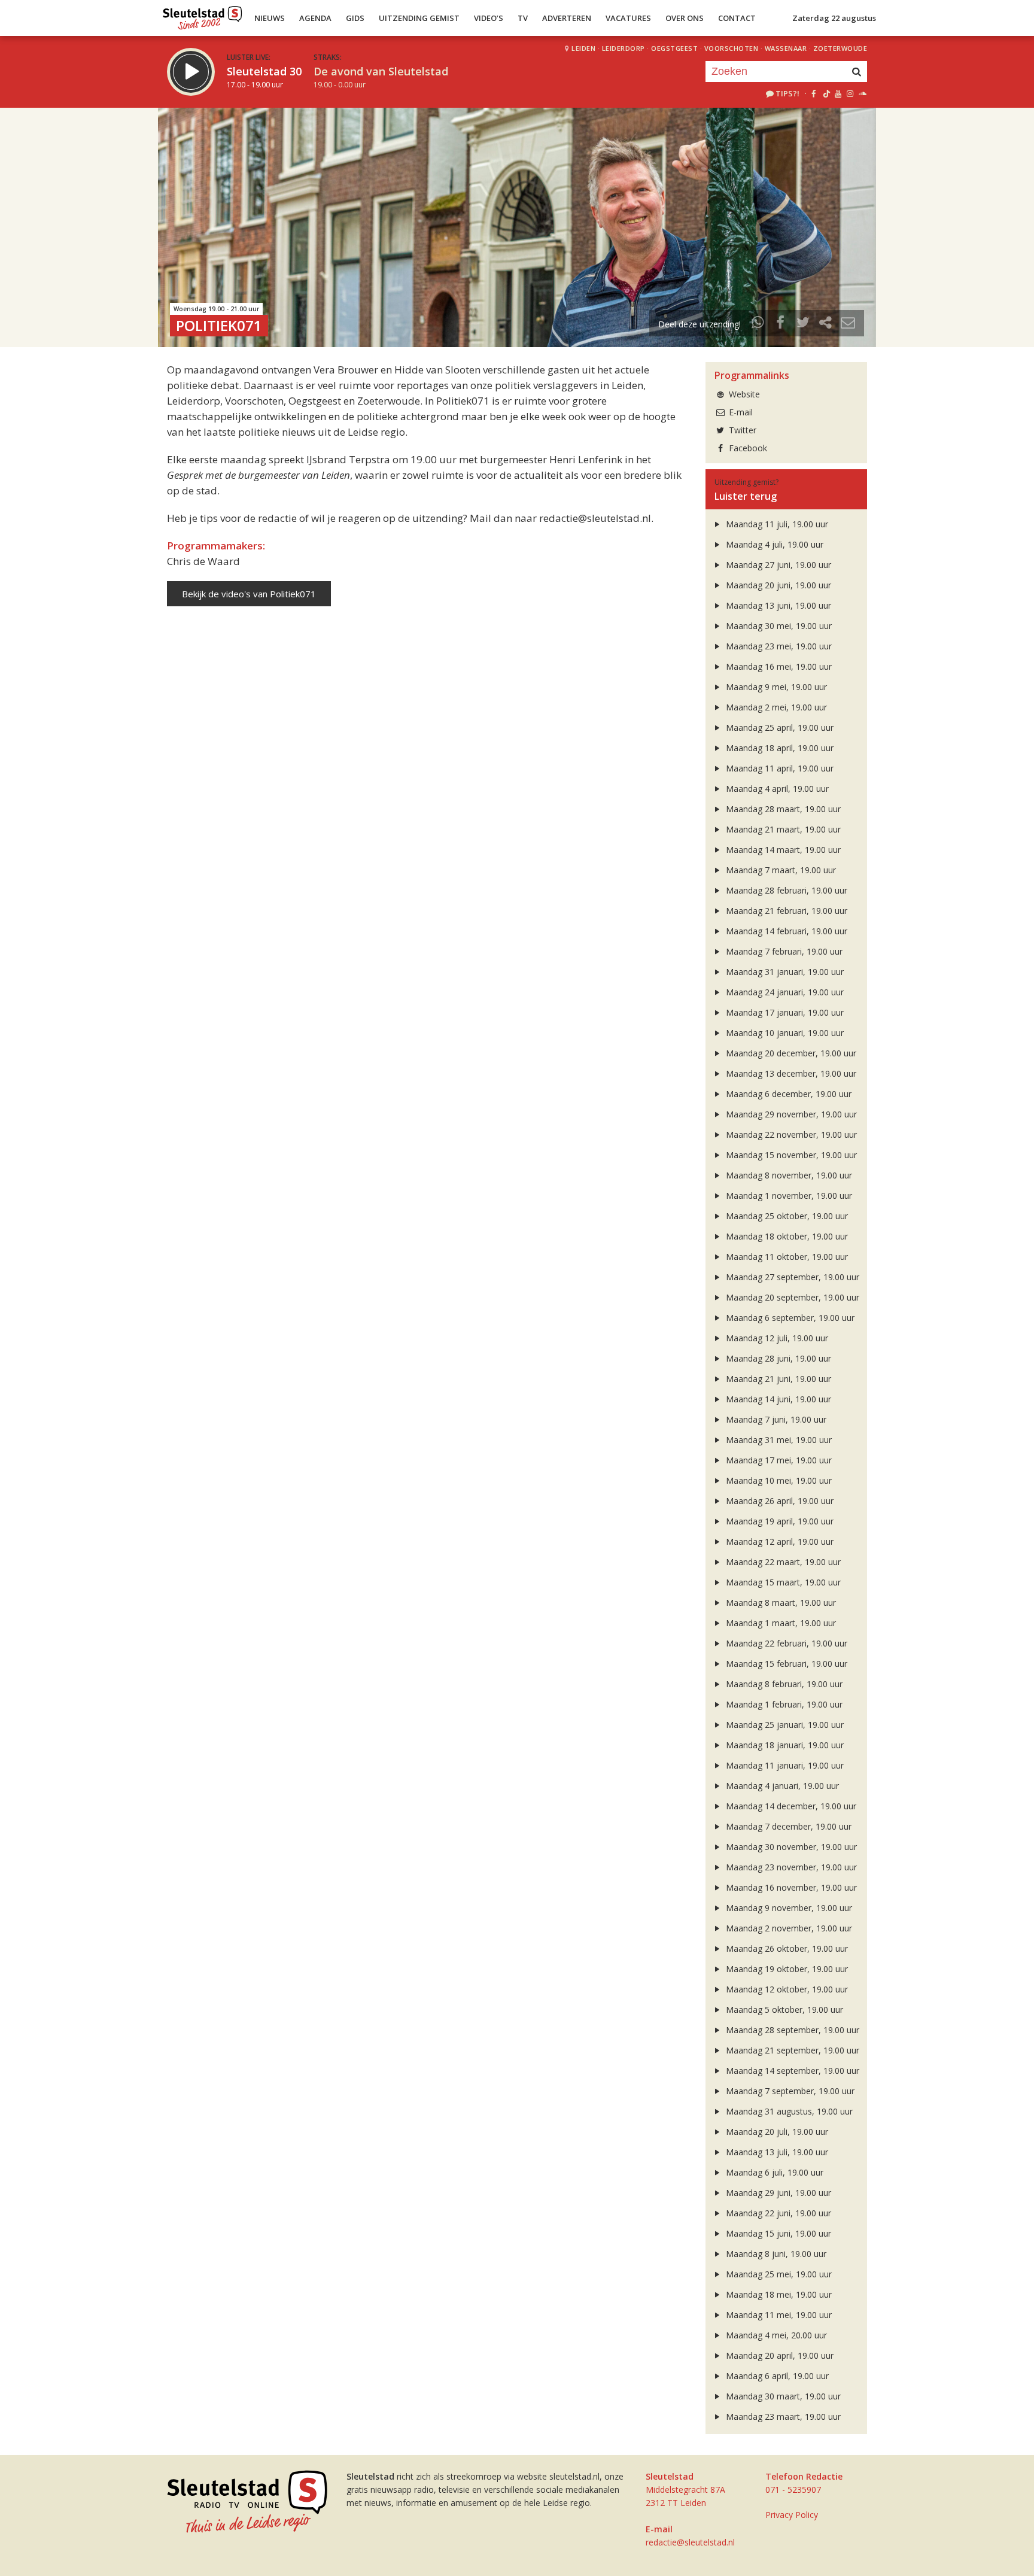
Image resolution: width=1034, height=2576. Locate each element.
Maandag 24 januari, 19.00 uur (784, 992)
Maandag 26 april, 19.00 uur (778, 1501)
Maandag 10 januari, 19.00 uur (784, 1033)
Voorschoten (732, 48)
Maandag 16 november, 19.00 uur (790, 1887)
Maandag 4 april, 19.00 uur (776, 789)
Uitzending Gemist (419, 18)
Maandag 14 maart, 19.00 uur (782, 850)
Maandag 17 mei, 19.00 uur (778, 1460)
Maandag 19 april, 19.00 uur (778, 1521)
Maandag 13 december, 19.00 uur (790, 1073)
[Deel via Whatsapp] (758, 324)
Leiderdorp (624, 48)
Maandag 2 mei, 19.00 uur (775, 707)
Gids (355, 18)
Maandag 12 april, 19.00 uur (778, 1541)
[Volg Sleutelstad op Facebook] (813, 93)
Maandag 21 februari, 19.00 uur (785, 911)
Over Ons (685, 18)
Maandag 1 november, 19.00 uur (788, 1196)
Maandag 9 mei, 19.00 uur (775, 687)
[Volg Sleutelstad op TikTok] (825, 93)
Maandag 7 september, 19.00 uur (789, 2091)
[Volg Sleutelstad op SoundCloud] (862, 93)
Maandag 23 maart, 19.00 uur (782, 2416)
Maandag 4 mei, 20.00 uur (775, 2335)
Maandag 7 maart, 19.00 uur (780, 870)
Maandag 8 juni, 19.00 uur (775, 2254)
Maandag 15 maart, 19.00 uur (782, 1582)
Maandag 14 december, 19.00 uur (790, 1806)
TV (523, 18)
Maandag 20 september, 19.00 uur (791, 1297)
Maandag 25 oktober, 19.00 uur (786, 1216)
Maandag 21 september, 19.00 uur (791, 2050)
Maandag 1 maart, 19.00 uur (780, 1623)
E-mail (740, 412)
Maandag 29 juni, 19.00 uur (777, 2193)
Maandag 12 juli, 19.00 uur (776, 1338)
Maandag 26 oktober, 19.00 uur (786, 1948)
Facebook (747, 448)
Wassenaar (786, 48)
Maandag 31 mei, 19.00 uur (778, 1440)
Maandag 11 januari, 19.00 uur (784, 1765)
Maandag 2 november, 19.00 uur (788, 1928)
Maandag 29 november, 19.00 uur (790, 1114)
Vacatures (628, 18)
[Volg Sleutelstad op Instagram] (850, 93)
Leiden (583, 48)
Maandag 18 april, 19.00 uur (778, 748)
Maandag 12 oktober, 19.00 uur (786, 1989)
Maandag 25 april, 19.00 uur (778, 727)
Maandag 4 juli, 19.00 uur (773, 544)
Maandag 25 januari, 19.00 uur (784, 1725)
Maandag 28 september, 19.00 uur (791, 2030)
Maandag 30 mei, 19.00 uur (778, 626)
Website (743, 394)
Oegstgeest (674, 48)
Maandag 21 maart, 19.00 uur (782, 829)
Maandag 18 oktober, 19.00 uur (786, 1236)
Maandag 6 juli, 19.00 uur (773, 2172)
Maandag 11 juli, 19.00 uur (776, 524)
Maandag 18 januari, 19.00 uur (784, 1745)
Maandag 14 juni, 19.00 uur (777, 1399)
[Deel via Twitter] (803, 324)
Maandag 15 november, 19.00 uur (790, 1155)
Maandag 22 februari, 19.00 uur (785, 1643)
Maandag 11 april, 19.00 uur (778, 768)
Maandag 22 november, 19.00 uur (790, 1134)
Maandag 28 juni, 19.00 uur (777, 1358)
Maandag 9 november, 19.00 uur (788, 1908)
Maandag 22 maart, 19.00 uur (782, 1562)
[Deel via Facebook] (781, 324)
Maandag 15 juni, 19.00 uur (777, 2233)
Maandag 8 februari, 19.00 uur (783, 1684)
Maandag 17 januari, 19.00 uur (784, 1012)
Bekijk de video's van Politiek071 (249, 594)
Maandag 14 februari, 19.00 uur (785, 931)
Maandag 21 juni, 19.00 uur (777, 1379)
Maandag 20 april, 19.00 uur (778, 2355)
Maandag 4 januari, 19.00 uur (781, 1786)
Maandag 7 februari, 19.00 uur (783, 951)
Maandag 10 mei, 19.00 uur (778, 1480)
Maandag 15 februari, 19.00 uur (785, 1664)
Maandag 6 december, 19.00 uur (787, 1094)
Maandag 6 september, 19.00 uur (789, 1318)
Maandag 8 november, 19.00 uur (788, 1175)
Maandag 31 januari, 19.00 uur (784, 972)
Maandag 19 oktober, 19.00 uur (786, 1969)
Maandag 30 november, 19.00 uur (790, 1847)
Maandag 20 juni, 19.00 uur (777, 585)
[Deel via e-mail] (848, 324)
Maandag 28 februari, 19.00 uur (785, 890)
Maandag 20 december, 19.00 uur (790, 1053)
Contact (737, 18)
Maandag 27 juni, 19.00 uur (777, 565)
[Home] (203, 15)
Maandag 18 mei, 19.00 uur (778, 2294)
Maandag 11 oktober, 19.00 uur (786, 1257)
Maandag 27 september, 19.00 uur (791, 1277)
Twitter (741, 430)
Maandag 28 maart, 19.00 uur (782, 809)
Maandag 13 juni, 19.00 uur (777, 605)
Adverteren (567, 18)
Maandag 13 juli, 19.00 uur (776, 2152)
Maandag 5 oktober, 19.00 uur (783, 2010)
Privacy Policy (792, 2515)
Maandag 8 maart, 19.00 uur (780, 1603)
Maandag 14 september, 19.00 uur (791, 2071)
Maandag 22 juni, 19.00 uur (777, 2213)
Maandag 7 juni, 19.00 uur (775, 1419)
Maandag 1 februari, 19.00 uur (783, 1704)
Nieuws (270, 18)
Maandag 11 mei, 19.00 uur (778, 2315)
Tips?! (787, 93)
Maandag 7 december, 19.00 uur (787, 1826)
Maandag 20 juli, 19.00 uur (776, 2132)
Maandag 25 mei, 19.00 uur (778, 2274)
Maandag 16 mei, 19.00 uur (778, 666)
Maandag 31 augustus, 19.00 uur (788, 2111)
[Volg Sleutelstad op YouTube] (837, 93)
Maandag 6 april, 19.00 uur (776, 2376)
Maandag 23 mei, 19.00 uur (778, 646)
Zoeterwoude (840, 48)
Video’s (489, 18)
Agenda (315, 18)
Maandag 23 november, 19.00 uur (790, 1867)
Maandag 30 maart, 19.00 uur (782, 2396)
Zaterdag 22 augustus (834, 18)
